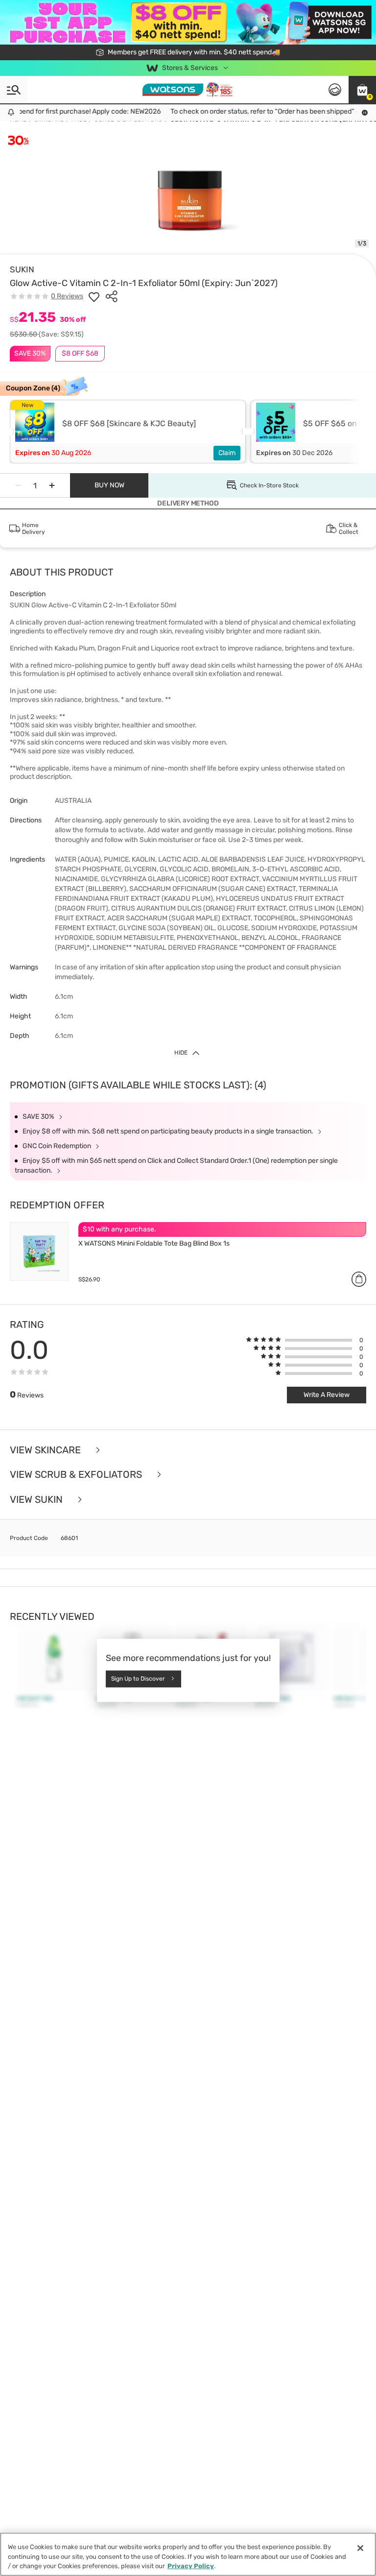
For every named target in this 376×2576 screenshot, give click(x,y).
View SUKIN (37, 1500)
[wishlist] (94, 296)
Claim (227, 453)
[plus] (52, 485)
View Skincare (47, 1450)
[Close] (360, 2548)
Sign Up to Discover (138, 1679)
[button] (362, 90)
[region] (188, 2554)
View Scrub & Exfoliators (77, 1475)
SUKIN (22, 269)
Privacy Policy (191, 2566)
